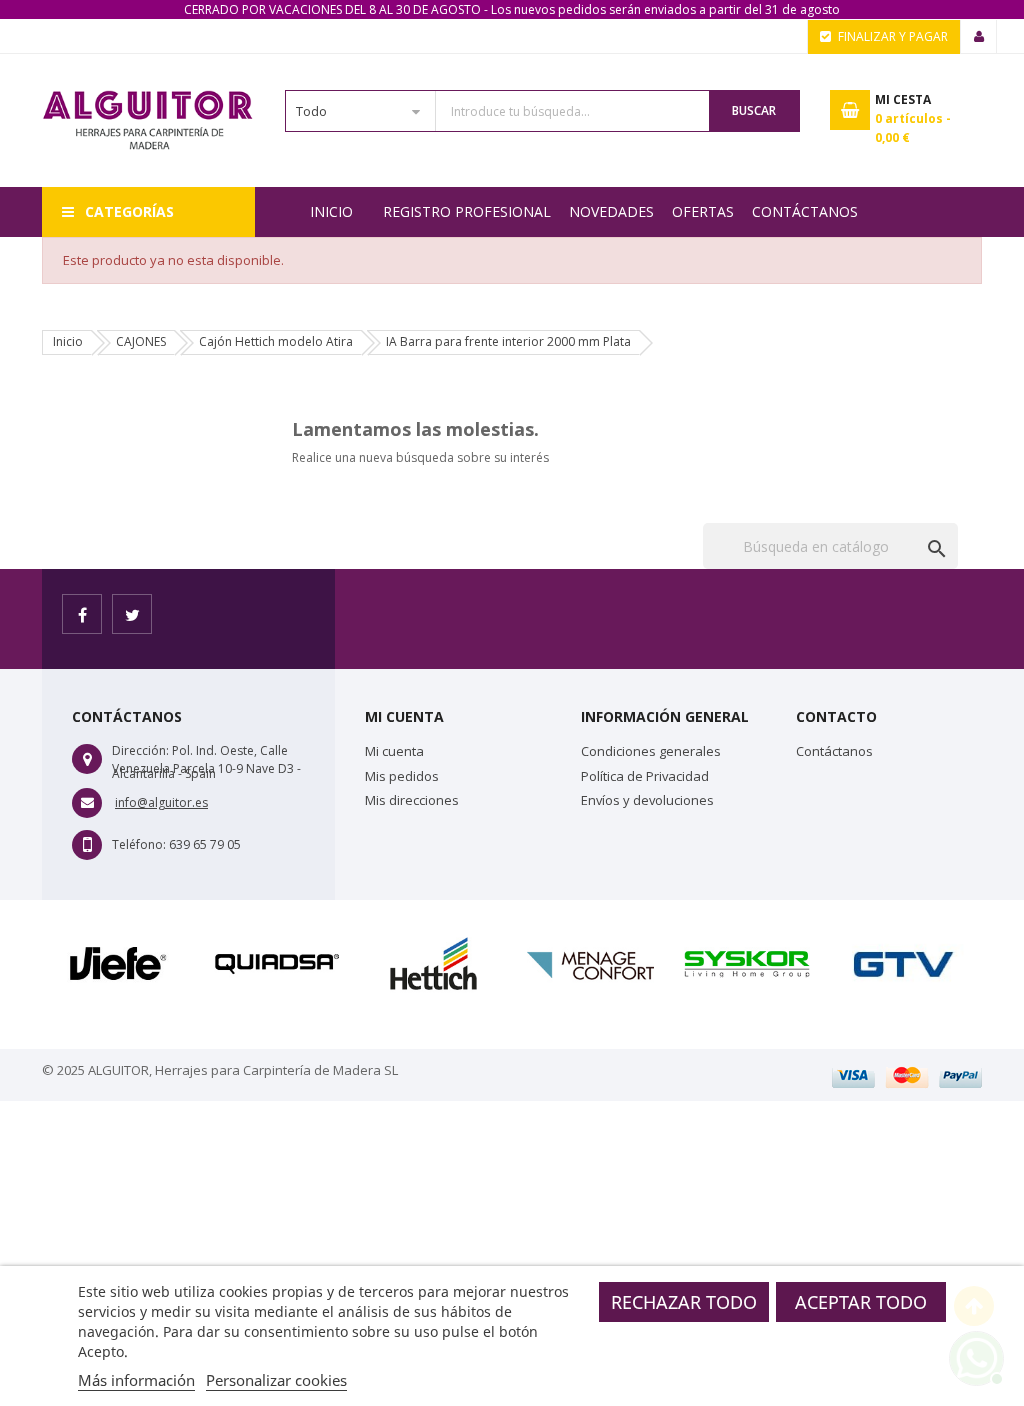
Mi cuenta (394, 751)
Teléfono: (139, 844)
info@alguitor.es (161, 802)
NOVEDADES (611, 211)
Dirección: (140, 750)
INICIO (331, 211)
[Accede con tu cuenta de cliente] (979, 37)
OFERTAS (703, 211)
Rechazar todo (684, 1302)
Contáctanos (805, 211)
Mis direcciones (412, 800)
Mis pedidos (402, 776)
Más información (136, 1380)
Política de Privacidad (645, 776)
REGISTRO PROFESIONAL (467, 211)
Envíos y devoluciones (647, 800)
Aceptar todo (861, 1302)
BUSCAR (754, 110)
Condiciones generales (651, 751)
